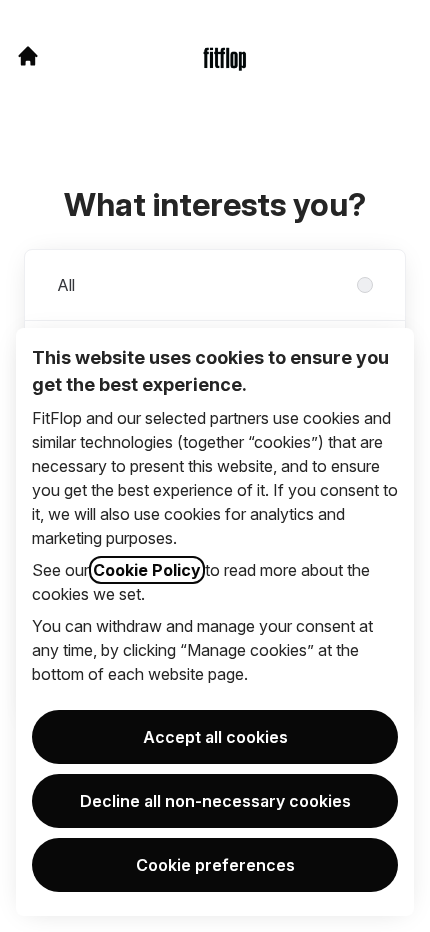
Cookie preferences (215, 865)
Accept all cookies (215, 737)
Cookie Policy (147, 570)
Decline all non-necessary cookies (215, 801)
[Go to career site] (28, 56)
